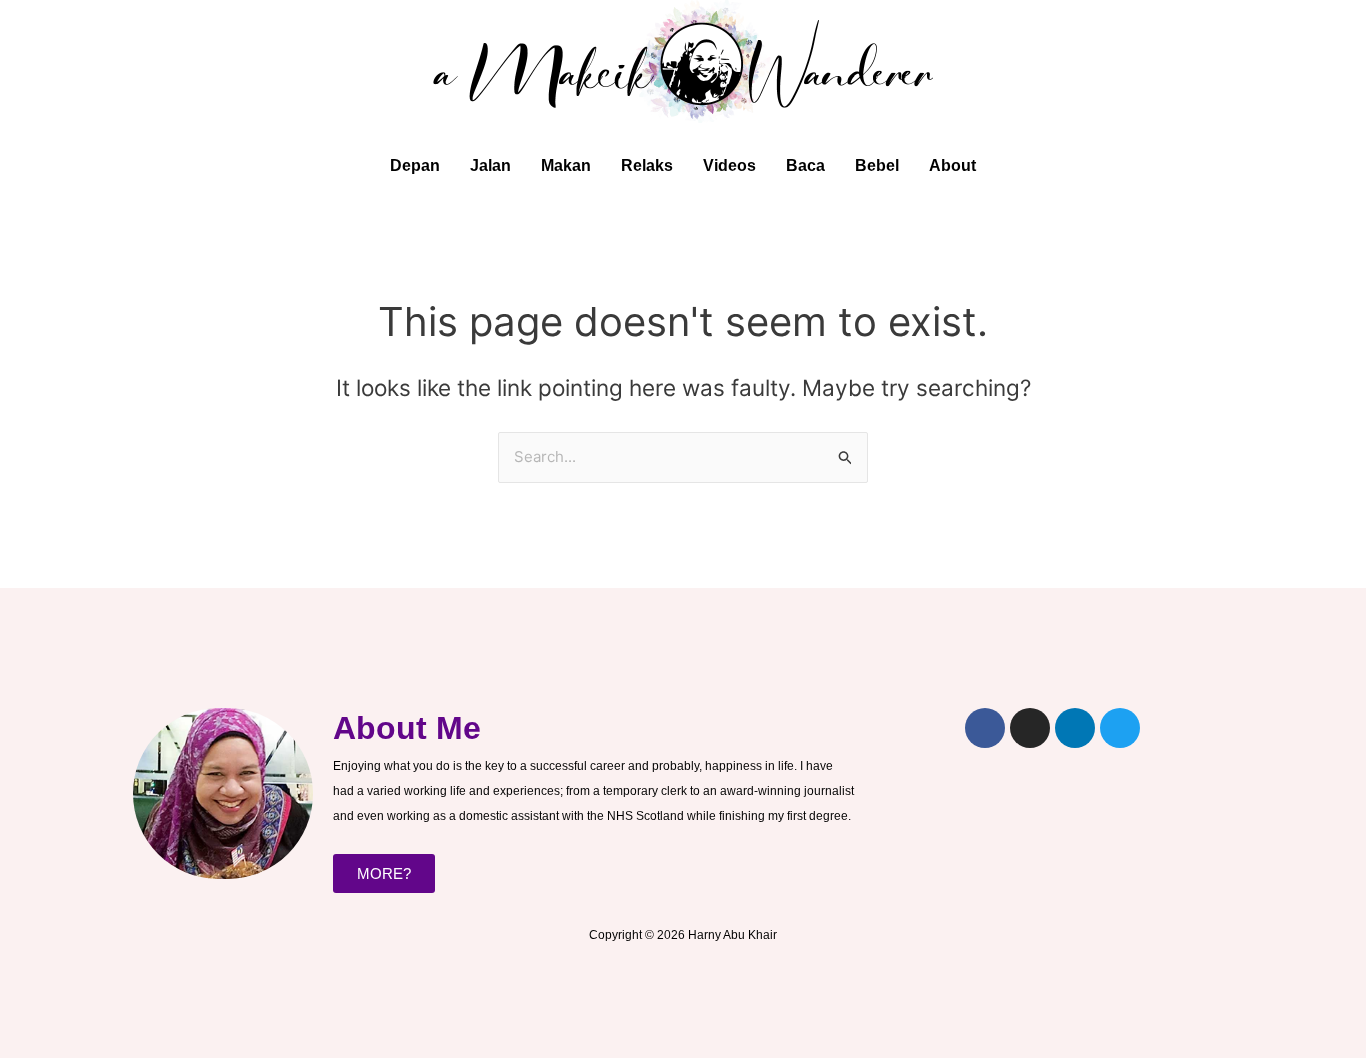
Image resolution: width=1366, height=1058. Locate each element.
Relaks (647, 165)
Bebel (877, 165)
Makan (566, 165)
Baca (805, 165)
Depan (415, 165)
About (952, 165)
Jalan (490, 165)
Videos (729, 165)
